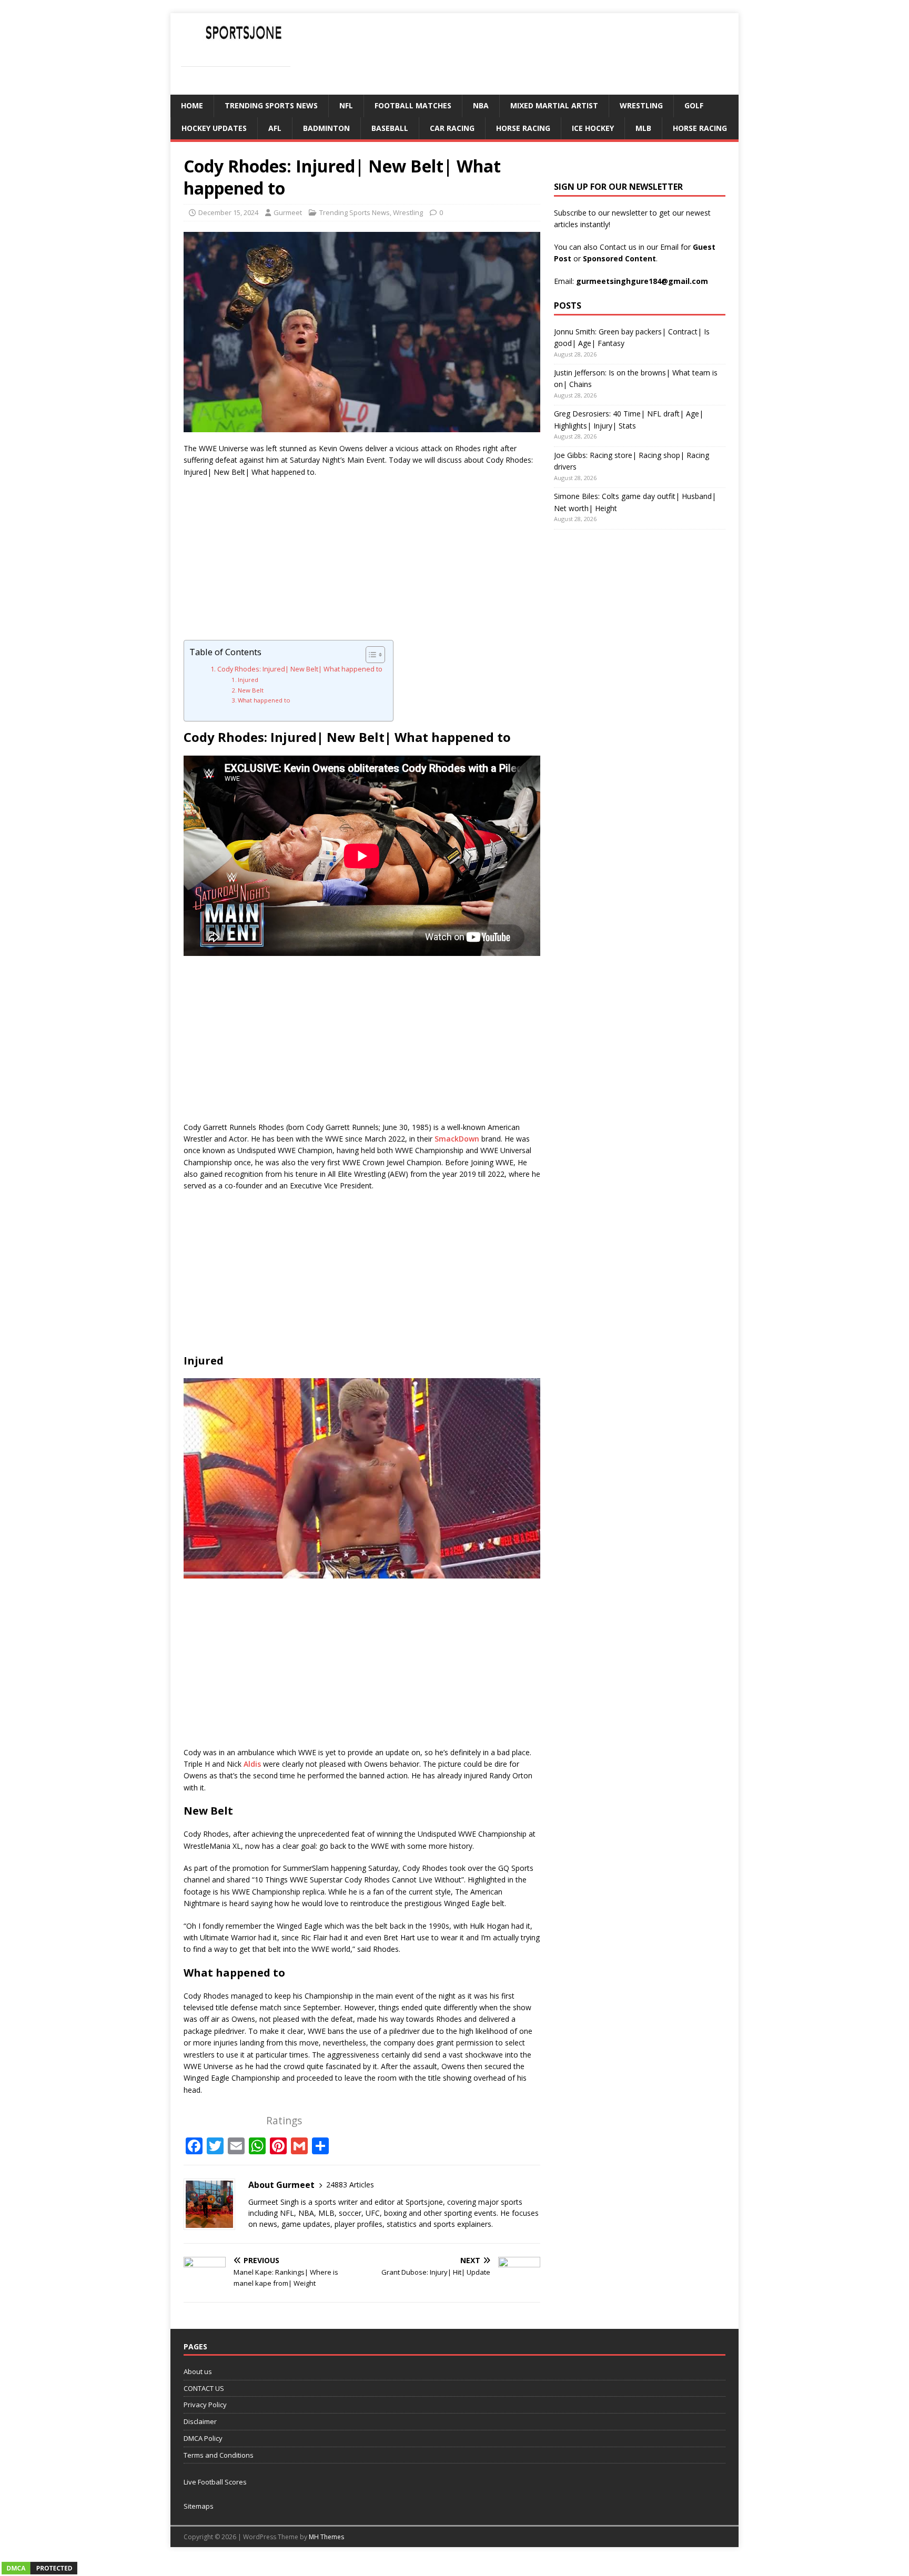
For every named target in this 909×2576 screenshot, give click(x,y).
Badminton (326, 128)
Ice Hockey (593, 128)
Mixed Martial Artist (554, 105)
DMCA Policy (203, 2438)
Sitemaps (199, 2506)
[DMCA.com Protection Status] (39, 2570)
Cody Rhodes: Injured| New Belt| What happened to (300, 669)
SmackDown (457, 1139)
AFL (275, 128)
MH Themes (326, 2537)
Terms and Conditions (219, 2455)
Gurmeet (288, 212)
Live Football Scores (215, 2482)
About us (198, 2371)
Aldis (252, 1764)
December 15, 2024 (228, 212)
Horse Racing (523, 128)
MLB (643, 128)
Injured (248, 680)
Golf (694, 105)
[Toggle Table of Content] (370, 655)
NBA (481, 105)
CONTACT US (204, 2388)
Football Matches (413, 105)
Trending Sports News (271, 105)
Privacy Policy (205, 2405)
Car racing (452, 128)
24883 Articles (350, 2185)
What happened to (264, 700)
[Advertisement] (362, 562)
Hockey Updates (214, 128)
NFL (346, 105)
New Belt (251, 690)
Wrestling (641, 105)
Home (192, 105)
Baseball (390, 128)
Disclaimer (200, 2421)
